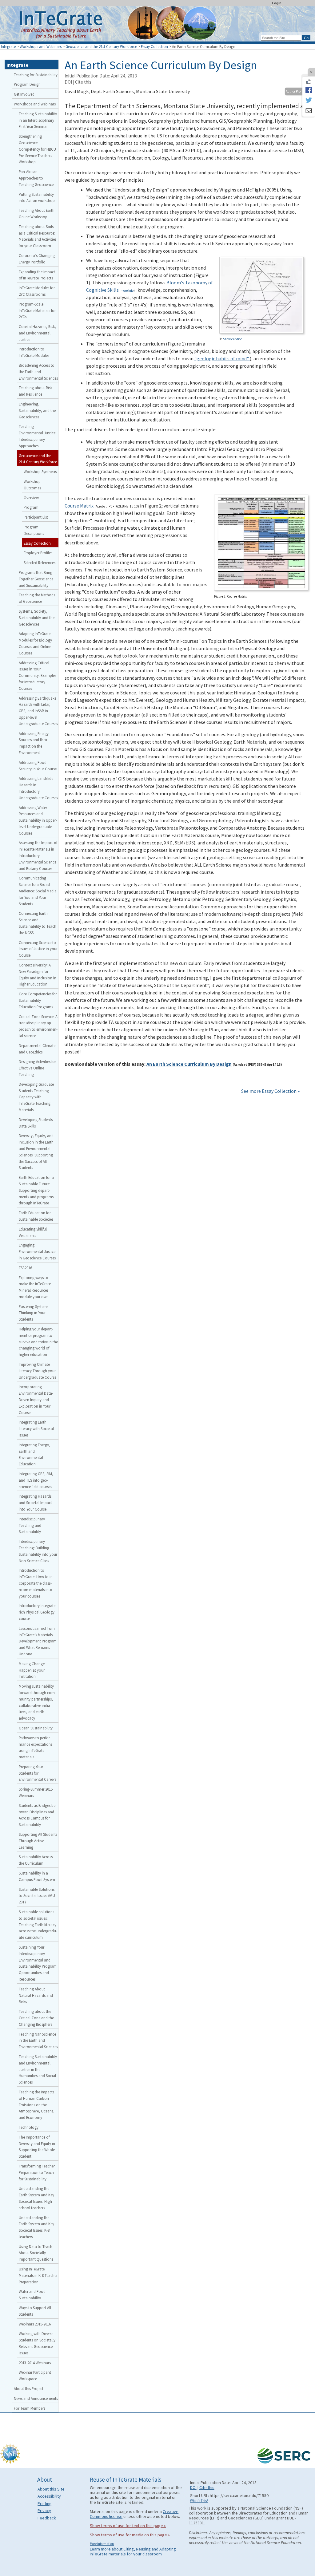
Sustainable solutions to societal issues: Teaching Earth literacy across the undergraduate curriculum (38, 1924)
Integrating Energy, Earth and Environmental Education (34, 1454)
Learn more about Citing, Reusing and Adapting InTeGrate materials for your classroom (133, 2551)
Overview (31, 498)
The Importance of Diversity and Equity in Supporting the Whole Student (37, 2147)
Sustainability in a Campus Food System (37, 1876)
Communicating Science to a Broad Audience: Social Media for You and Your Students (38, 891)
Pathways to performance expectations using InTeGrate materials (36, 1747)
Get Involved (24, 94)
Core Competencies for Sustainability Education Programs (38, 1000)
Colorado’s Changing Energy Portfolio (37, 259)
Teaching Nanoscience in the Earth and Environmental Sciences (38, 2041)
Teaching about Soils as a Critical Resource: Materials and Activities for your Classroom (38, 236)
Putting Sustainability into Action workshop (37, 198)
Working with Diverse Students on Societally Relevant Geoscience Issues (37, 2343)
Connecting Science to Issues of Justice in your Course (38, 949)
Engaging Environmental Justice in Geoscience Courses (37, 1251)
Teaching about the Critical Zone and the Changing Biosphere (36, 2018)
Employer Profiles (38, 553)
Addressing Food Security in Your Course (38, 766)
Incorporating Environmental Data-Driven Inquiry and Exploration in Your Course (36, 1399)
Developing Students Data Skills (36, 1123)
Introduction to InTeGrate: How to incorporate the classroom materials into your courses (36, 1583)
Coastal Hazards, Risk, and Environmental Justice (37, 333)
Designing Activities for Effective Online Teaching (37, 1068)
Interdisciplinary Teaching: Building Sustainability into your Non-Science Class (38, 1551)
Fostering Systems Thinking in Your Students (34, 1313)
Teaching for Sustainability (36, 75)
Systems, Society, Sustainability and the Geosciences (37, 618)
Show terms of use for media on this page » (130, 2535)
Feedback (47, 2518)
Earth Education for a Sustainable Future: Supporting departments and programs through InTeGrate (36, 1190)
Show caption (233, 339)
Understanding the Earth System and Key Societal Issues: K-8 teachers (36, 2227)
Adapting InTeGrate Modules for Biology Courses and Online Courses (35, 643)
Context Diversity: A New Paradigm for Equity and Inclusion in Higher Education (38, 974)
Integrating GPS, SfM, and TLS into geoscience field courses (36, 1480)
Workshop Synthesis (40, 472)
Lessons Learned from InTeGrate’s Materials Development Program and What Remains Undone (38, 1641)
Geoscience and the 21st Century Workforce (101, 46)
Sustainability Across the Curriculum (36, 1860)
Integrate (8, 46)
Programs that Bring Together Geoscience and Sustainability (36, 579)
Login (277, 3)
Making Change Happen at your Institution (32, 1670)
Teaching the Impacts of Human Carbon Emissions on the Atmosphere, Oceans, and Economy (37, 2105)
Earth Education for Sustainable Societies (36, 1216)
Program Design (27, 84)
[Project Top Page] (157, 25)
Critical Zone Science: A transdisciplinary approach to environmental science (38, 1026)
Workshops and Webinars (41, 46)
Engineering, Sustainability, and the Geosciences (37, 410)
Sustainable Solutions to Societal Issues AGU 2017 (37, 1896)
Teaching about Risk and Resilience (36, 391)
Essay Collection (154, 46)
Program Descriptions (34, 530)
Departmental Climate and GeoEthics (37, 1049)
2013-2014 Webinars (35, 2363)
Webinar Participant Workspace (35, 2375)
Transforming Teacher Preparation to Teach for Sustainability (37, 2172)
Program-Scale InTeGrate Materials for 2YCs (37, 310)
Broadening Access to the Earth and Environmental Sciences (38, 372)
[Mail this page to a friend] (309, 111)
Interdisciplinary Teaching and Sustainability (32, 1525)
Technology (29, 2127)
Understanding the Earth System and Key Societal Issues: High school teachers (36, 2198)
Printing (45, 2503)
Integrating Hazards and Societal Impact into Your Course (35, 1503)
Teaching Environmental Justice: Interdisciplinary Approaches (38, 436)
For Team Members (30, 2408)
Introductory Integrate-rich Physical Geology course (38, 1612)
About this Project (29, 2388)
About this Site (51, 2489)
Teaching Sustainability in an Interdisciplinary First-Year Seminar (38, 120)
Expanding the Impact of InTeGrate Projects (37, 275)
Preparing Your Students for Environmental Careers (38, 1773)
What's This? (199, 2501)
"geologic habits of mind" (222, 358)
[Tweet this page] (309, 101)
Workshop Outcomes (32, 485)
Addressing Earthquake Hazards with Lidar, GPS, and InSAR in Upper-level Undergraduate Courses (38, 711)
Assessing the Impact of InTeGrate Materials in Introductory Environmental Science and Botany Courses (38, 855)
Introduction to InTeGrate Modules (34, 352)
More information (102, 2544)
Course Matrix (79, 506)
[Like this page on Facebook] (309, 81)
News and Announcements (36, 2398)
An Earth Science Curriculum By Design (189, 1064)
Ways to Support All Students (35, 2311)
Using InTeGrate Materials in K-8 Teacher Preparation (38, 2275)
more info (127, 290)
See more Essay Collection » (270, 1091)
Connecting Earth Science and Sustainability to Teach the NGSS (38, 923)
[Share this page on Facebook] (309, 90)
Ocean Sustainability (36, 1728)
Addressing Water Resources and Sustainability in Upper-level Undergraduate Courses (38, 820)
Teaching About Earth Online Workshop (37, 213)
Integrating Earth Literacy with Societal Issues (36, 1428)
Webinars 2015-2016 (35, 2324)
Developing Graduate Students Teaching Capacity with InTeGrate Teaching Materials (36, 1097)
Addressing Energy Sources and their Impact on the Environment (34, 743)
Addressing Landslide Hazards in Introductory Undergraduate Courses (38, 788)
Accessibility (49, 2496)
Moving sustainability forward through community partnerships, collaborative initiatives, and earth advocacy (37, 1702)
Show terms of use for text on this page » (128, 2526)
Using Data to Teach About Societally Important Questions (36, 2253)
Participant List (36, 517)
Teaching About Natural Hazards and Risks (36, 1995)
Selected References (40, 563)
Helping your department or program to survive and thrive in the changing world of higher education (38, 1342)
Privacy (44, 2511)
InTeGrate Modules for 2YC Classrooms (37, 291)
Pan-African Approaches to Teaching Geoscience (36, 178)
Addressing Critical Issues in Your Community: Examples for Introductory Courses (38, 676)
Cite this (83, 82)
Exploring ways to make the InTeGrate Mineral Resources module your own (35, 1287)
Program (31, 507)
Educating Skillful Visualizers (33, 1232)
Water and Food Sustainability (32, 2295)
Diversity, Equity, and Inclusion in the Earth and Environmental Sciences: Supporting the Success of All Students (36, 1152)
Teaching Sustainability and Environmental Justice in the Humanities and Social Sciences (38, 2069)
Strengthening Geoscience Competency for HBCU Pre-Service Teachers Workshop (37, 149)
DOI (68, 82)
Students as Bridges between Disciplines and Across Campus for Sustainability (38, 1815)
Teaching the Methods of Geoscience (37, 598)
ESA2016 (25, 1268)
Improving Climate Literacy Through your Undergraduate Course (38, 1371)
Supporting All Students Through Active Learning (38, 1841)
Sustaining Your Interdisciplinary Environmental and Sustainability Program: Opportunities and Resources (38, 1963)
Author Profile (295, 91)
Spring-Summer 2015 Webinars (36, 1792)
